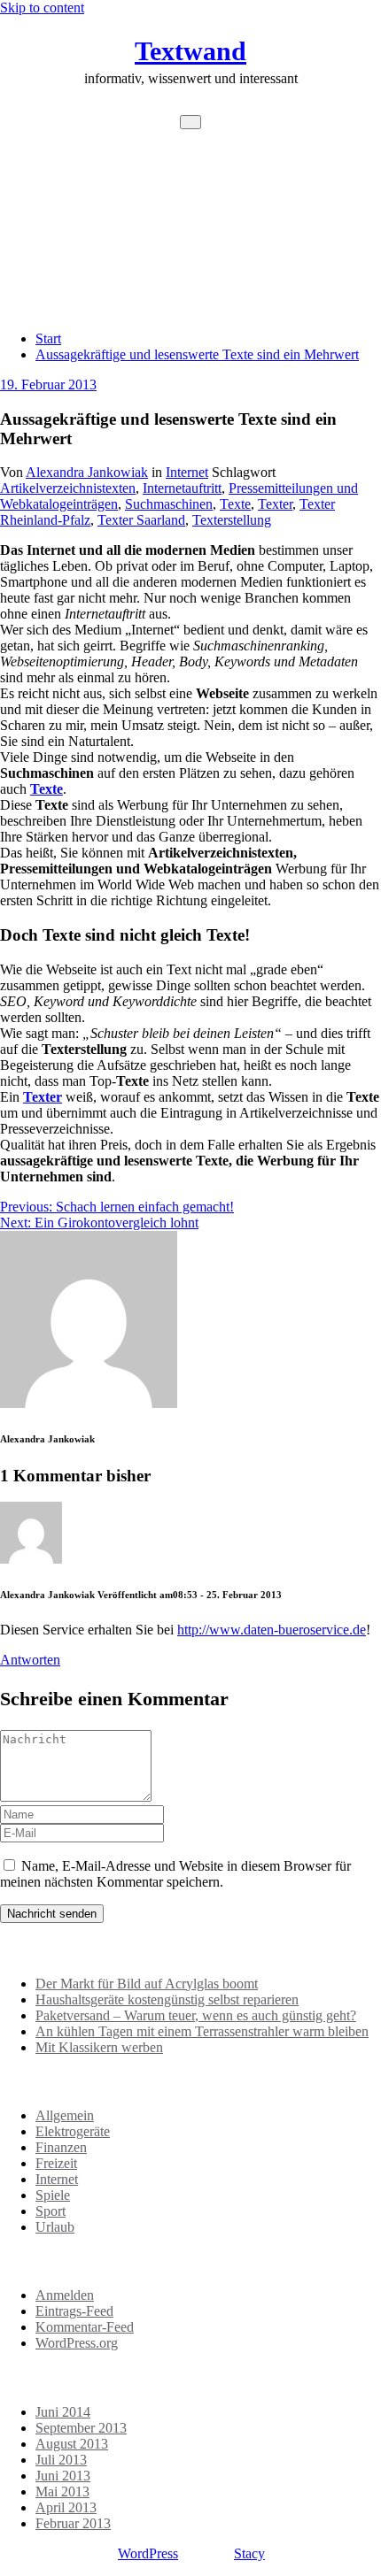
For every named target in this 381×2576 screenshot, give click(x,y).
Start (48, 338)
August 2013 (72, 2444)
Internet (187, 472)
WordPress (148, 2553)
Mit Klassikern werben (99, 2047)
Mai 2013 (62, 2491)
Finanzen (61, 2147)
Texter (275, 504)
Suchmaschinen (169, 504)
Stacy (249, 2553)
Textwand (190, 51)
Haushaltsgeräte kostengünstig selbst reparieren (167, 1999)
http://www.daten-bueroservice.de (272, 1630)
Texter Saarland (141, 520)
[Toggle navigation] (190, 122)
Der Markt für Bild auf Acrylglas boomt (147, 1984)
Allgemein (65, 2115)
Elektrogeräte (73, 2131)
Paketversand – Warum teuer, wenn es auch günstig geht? (196, 2015)
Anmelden (65, 2295)
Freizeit (56, 2163)
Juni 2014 (63, 2412)
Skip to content (42, 8)
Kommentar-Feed (85, 2327)
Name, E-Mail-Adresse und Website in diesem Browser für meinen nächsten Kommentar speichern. (175, 1874)
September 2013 (81, 2428)
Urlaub (55, 2227)
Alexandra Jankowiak (87, 472)
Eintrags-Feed (74, 2311)
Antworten (30, 1660)
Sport (51, 2211)
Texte (235, 504)
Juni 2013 (63, 2476)
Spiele (53, 2195)
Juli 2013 (61, 2460)
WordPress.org (77, 2343)
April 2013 (66, 2507)
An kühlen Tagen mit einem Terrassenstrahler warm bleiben (202, 2031)
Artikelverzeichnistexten (68, 488)
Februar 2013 (73, 2523)
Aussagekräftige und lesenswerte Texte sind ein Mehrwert (197, 354)
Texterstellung (232, 520)
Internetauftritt (182, 488)
